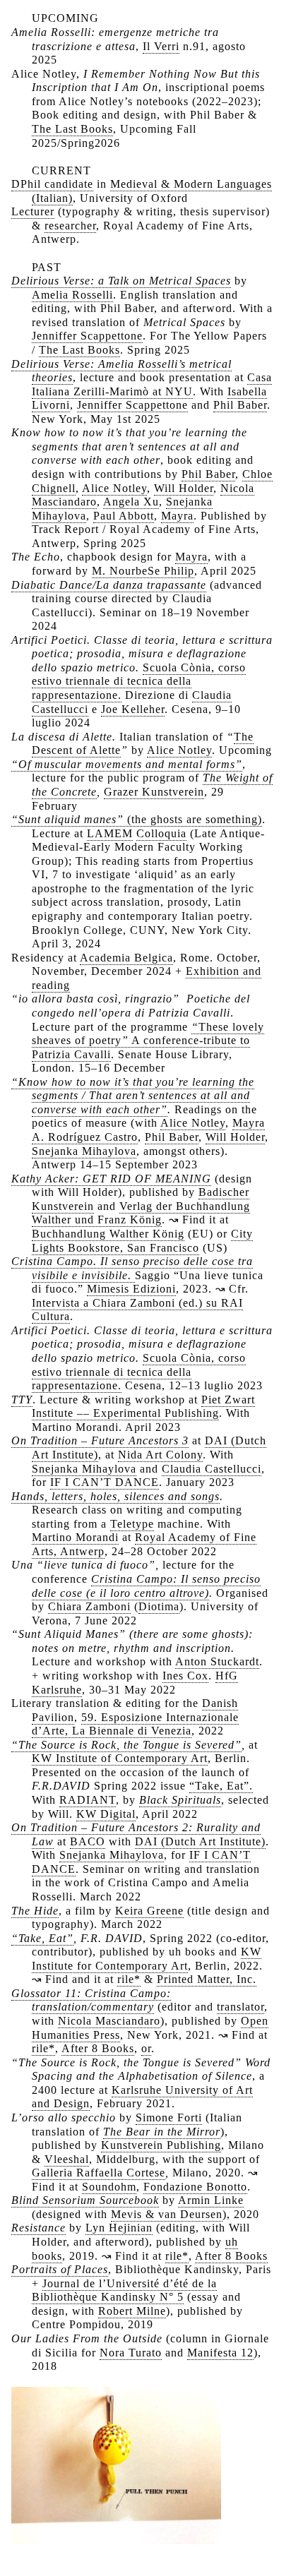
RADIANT (88, 1800)
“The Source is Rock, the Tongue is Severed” (126, 1745)
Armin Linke (211, 2200)
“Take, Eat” (42, 1938)
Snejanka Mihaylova (84, 1151)
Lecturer (33, 211)
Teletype (132, 1524)
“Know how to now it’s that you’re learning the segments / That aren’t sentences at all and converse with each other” (133, 1096)
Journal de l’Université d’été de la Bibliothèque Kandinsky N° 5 (124, 2290)
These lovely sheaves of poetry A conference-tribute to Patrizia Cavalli (148, 1041)
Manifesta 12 (220, 2353)
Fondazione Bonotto (195, 2187)
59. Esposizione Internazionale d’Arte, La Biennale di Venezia (135, 1724)
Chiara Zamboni (89, 1606)
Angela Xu (131, 502)
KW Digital (106, 1814)
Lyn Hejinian (119, 2228)
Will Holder (184, 488)
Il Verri (161, 46)
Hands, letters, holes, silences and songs (115, 1496)
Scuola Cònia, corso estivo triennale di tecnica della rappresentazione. (139, 681)
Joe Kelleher (133, 709)
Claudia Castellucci (212, 1469)
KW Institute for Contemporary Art (147, 1959)
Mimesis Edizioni (131, 1289)
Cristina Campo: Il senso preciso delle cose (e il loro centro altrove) (146, 1586)
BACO (88, 1841)
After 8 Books (98, 2048)
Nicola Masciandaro (109, 2021)
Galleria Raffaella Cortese (99, 2173)
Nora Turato (131, 2353)
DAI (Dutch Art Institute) (200, 1841)
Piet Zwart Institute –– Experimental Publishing (143, 1407)
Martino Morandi (75, 1537)
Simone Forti (169, 2117)
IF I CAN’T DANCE (105, 1482)
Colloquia (161, 833)
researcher (70, 226)
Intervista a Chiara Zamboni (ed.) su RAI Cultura (137, 1310)
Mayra (177, 516)
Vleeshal (67, 2159)
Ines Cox (185, 1676)
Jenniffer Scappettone (87, 336)
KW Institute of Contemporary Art (120, 1758)
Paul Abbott (124, 516)
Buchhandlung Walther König (108, 1234)
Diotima (159, 1606)
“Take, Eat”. (221, 1786)
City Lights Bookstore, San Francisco (142, 1241)
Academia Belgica (126, 958)
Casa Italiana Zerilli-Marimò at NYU (152, 384)
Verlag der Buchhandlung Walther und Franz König (141, 1213)
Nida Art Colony (160, 1455)
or (146, 2048)
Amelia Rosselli (72, 295)
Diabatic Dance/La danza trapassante (109, 585)
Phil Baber (240, 405)
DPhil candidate (52, 184)
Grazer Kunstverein (154, 792)
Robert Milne (132, 2311)
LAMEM (110, 833)
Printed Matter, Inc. (207, 1979)
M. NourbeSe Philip (143, 571)
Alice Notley (114, 488)
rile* (129, 1979)
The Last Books (72, 129)
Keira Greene (149, 1911)
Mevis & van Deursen (167, 2214)
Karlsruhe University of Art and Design (142, 2097)
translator (240, 2007)
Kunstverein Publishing (161, 2145)
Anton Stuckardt (217, 1661)
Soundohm (109, 2187)
